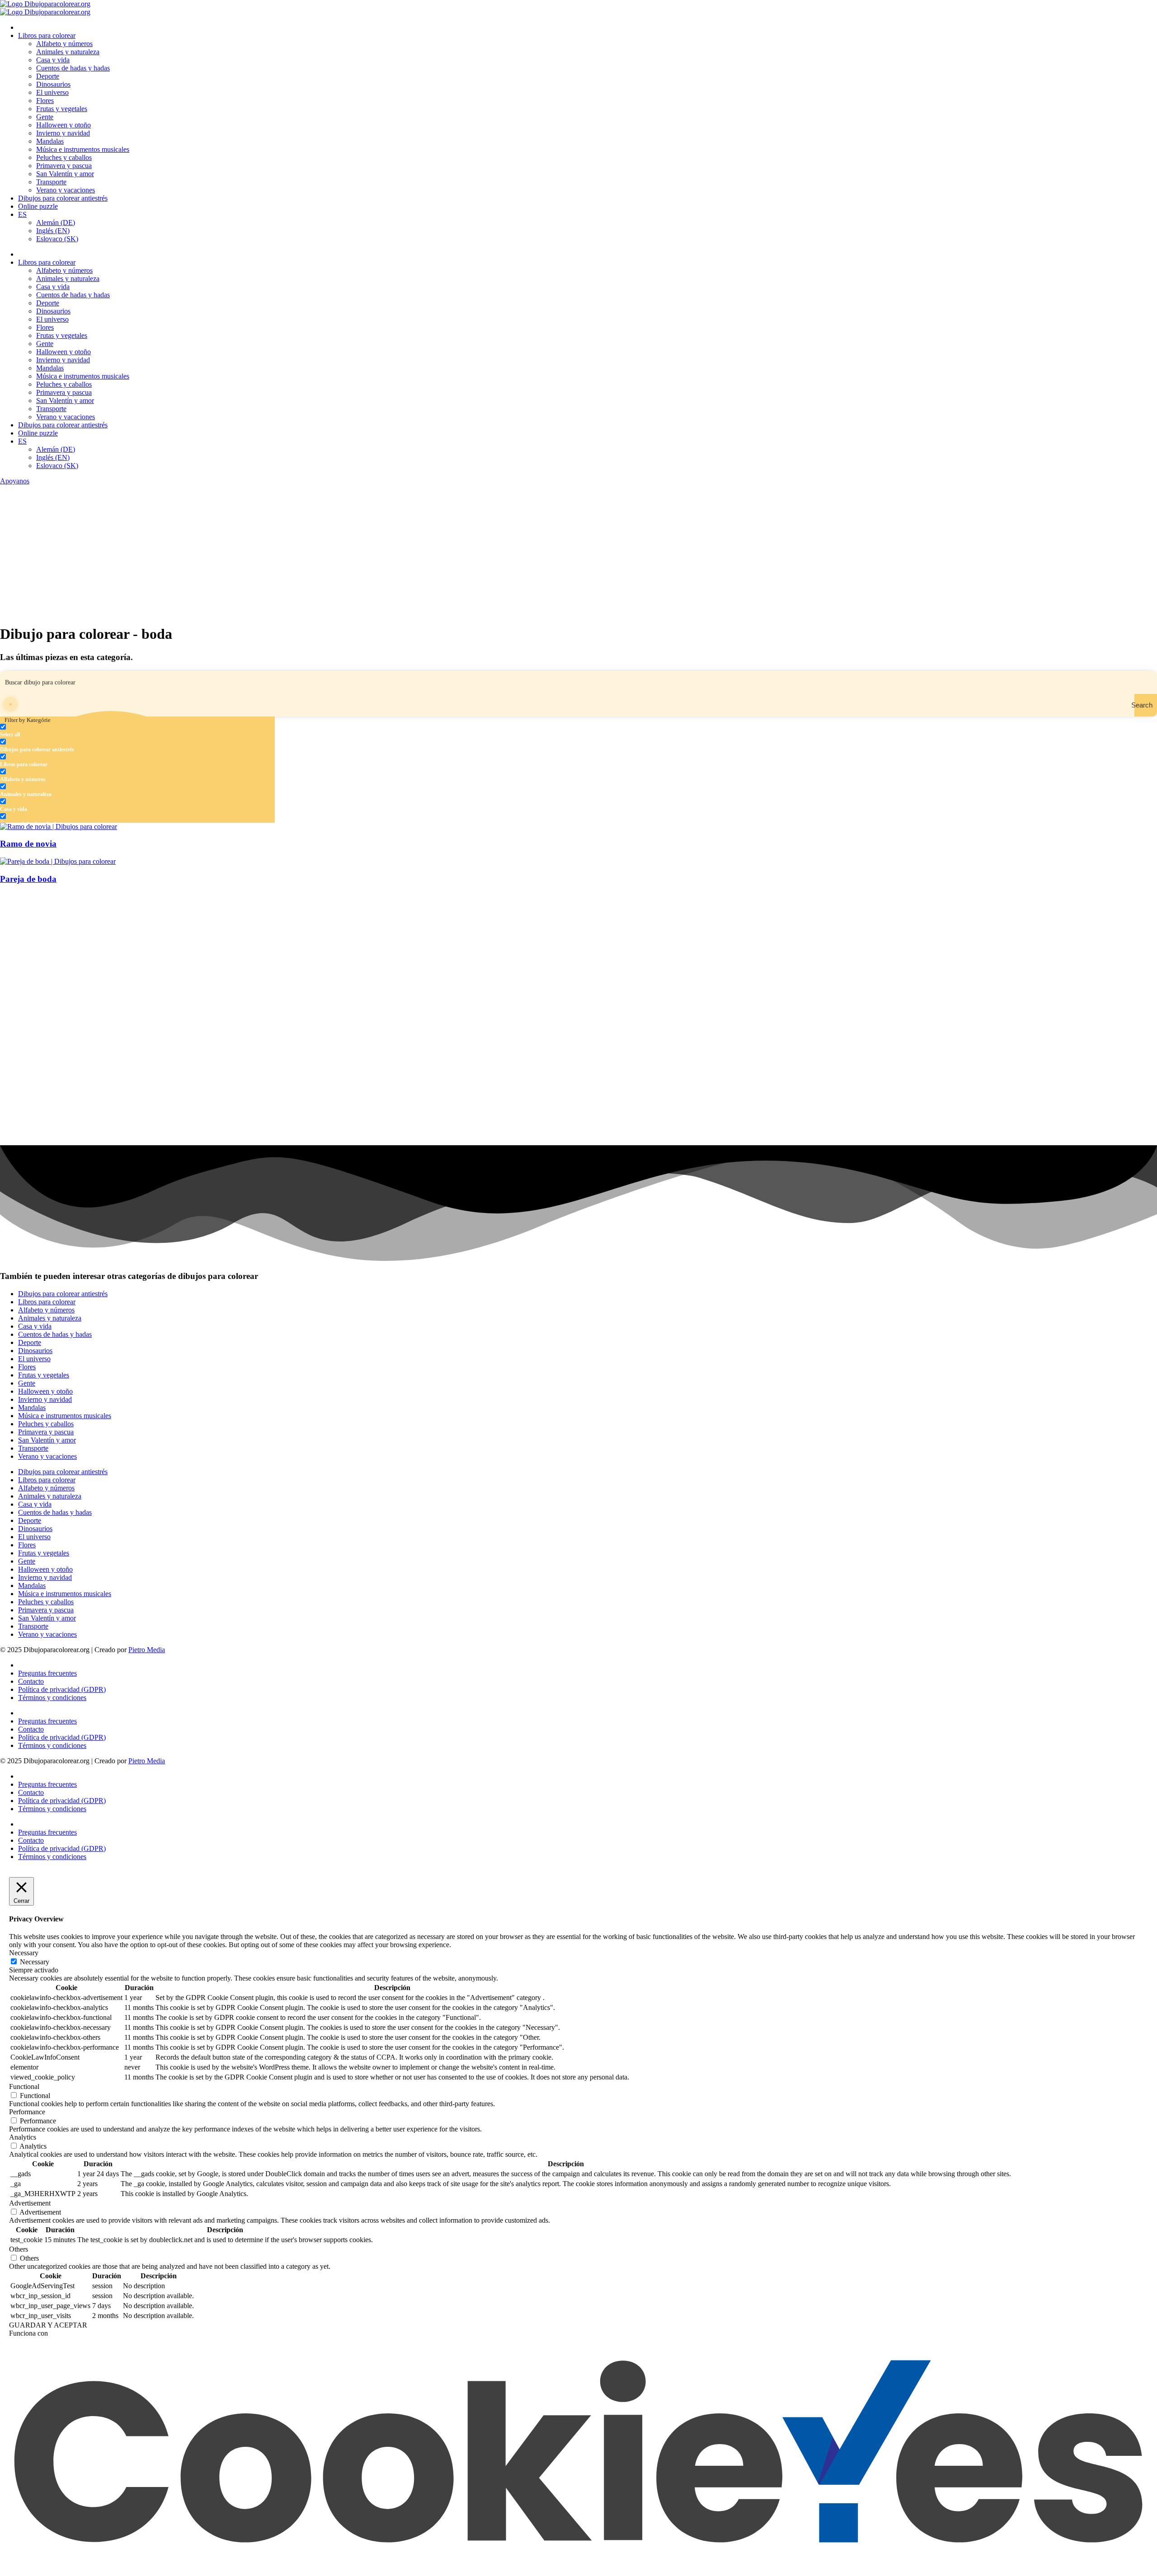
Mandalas (50, 141)
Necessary (35, 1962)
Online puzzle (38, 206)
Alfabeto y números (64, 44)
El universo (52, 92)
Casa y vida (53, 60)
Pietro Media (147, 1650)
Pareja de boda (28, 879)
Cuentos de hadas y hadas (73, 68)
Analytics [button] (23, 2137)
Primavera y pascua (64, 166)
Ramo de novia (28, 844)
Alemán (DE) (56, 222)
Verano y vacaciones (66, 190)
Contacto (31, 1681)
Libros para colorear (47, 35)
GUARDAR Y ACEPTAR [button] (48, 2325)
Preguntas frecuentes (47, 1673)
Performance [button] (27, 2112)
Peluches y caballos (64, 157)
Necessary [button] (24, 1953)
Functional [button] (24, 2087)
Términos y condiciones (52, 1698)
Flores (45, 101)
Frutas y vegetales (62, 109)
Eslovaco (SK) (57, 239)
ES (22, 214)
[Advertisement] (578, 553)
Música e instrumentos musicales (83, 149)
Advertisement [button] (30, 2203)
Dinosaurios (53, 84)
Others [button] (19, 2249)
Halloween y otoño (63, 125)
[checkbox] (45, 731)
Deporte (48, 76)
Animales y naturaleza (68, 52)
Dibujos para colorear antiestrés (63, 198)
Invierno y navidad (63, 133)
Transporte (51, 182)
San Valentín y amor (65, 174)
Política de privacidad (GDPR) (62, 1689)
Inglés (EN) (53, 231)
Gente (45, 117)
